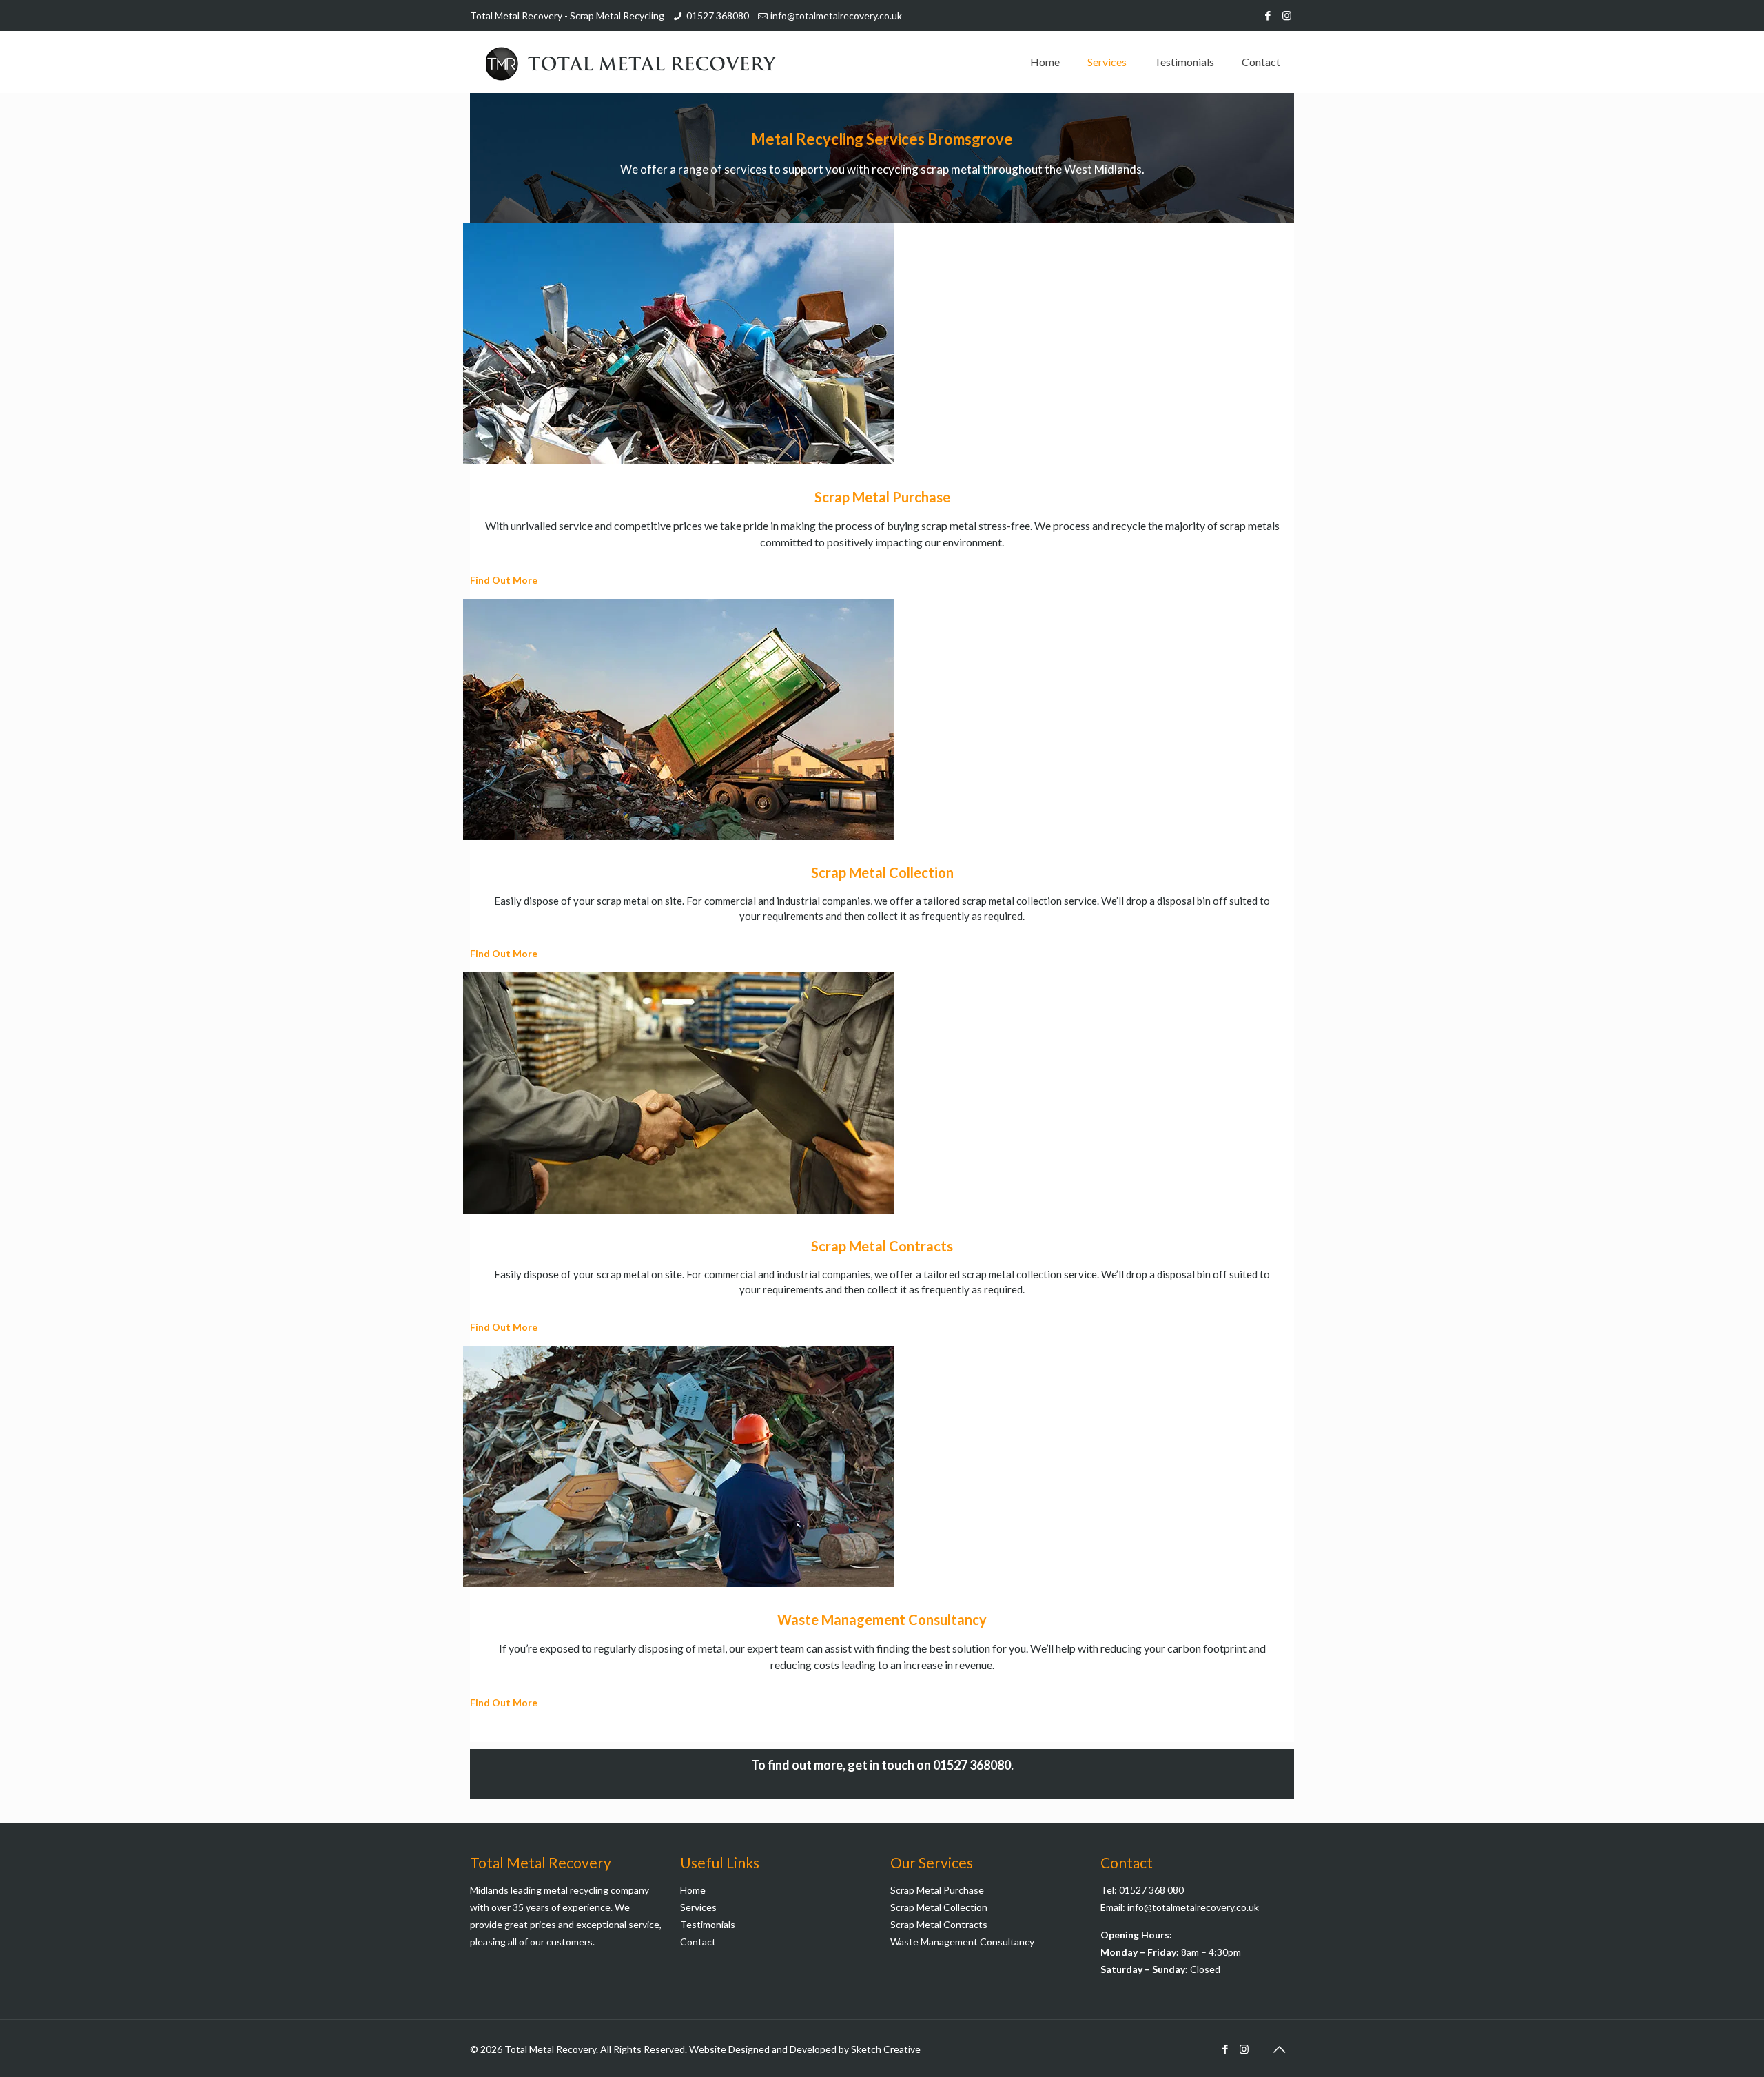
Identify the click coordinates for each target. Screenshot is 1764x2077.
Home (693, 1890)
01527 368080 (718, 16)
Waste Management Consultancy (962, 1942)
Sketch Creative (886, 2049)
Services (698, 1907)
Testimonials (708, 1924)
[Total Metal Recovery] (630, 62)
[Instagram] (1287, 15)
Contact (698, 1942)
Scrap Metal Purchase (937, 1890)
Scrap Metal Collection (939, 1907)
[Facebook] (1268, 15)
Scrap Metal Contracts (939, 1924)
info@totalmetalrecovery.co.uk (836, 16)
